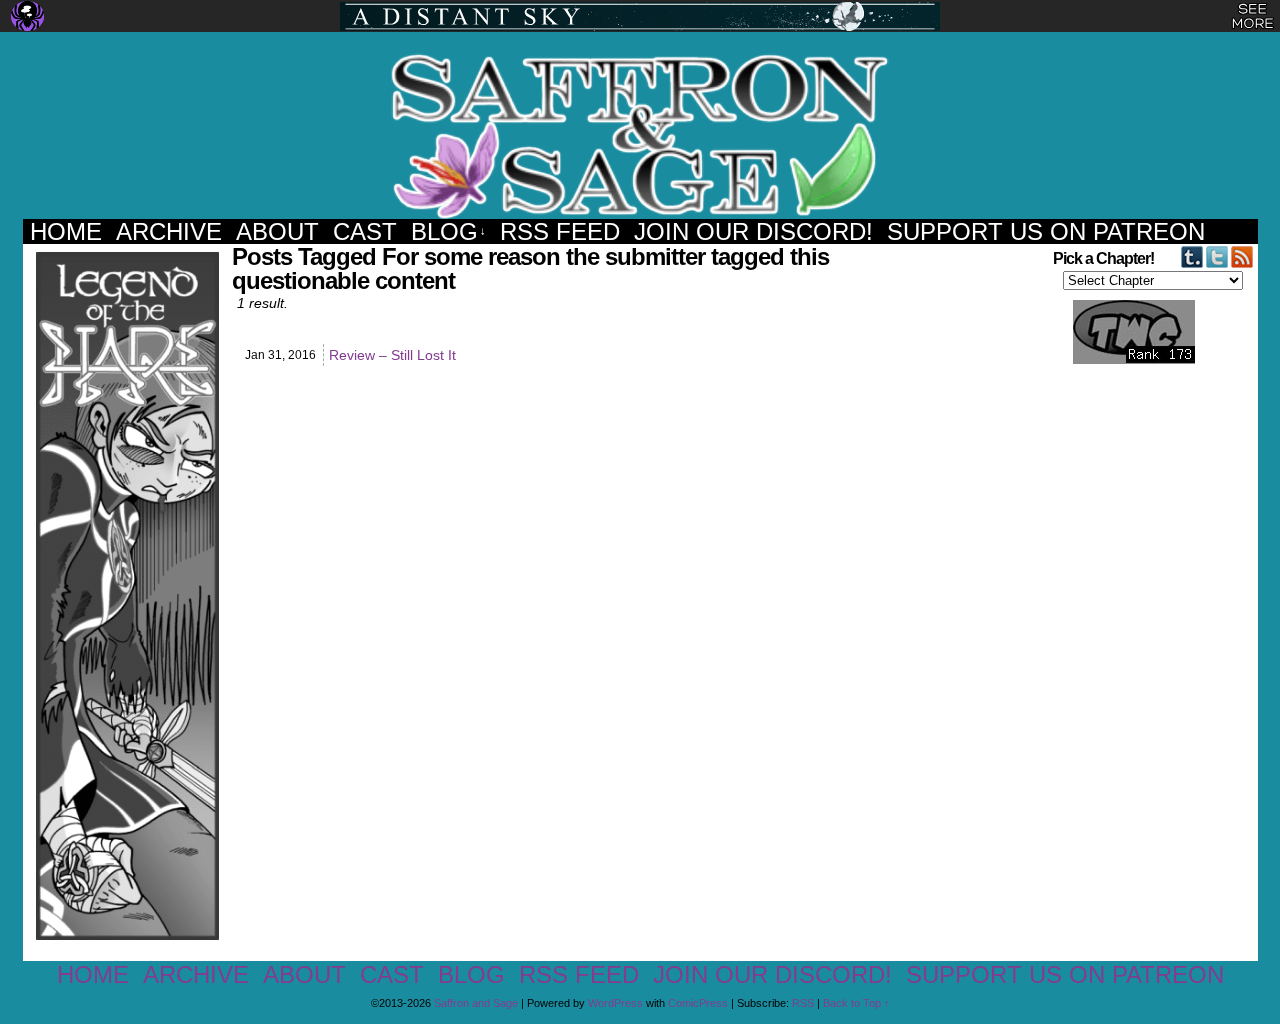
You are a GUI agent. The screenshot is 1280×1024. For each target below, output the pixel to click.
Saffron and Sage (640, 135)
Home (66, 231)
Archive (169, 231)
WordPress (615, 1003)
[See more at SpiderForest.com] (1252, 16)
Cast (365, 231)
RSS (803, 1003)
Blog (448, 231)
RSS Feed (560, 231)
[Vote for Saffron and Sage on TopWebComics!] (1123, 360)
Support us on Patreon (1046, 231)
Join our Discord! (753, 231)
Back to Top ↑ (856, 1003)
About (277, 231)
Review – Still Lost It (392, 355)
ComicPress (698, 1003)
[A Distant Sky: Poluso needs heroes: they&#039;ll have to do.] (640, 16)
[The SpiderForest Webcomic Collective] (27, 16)
